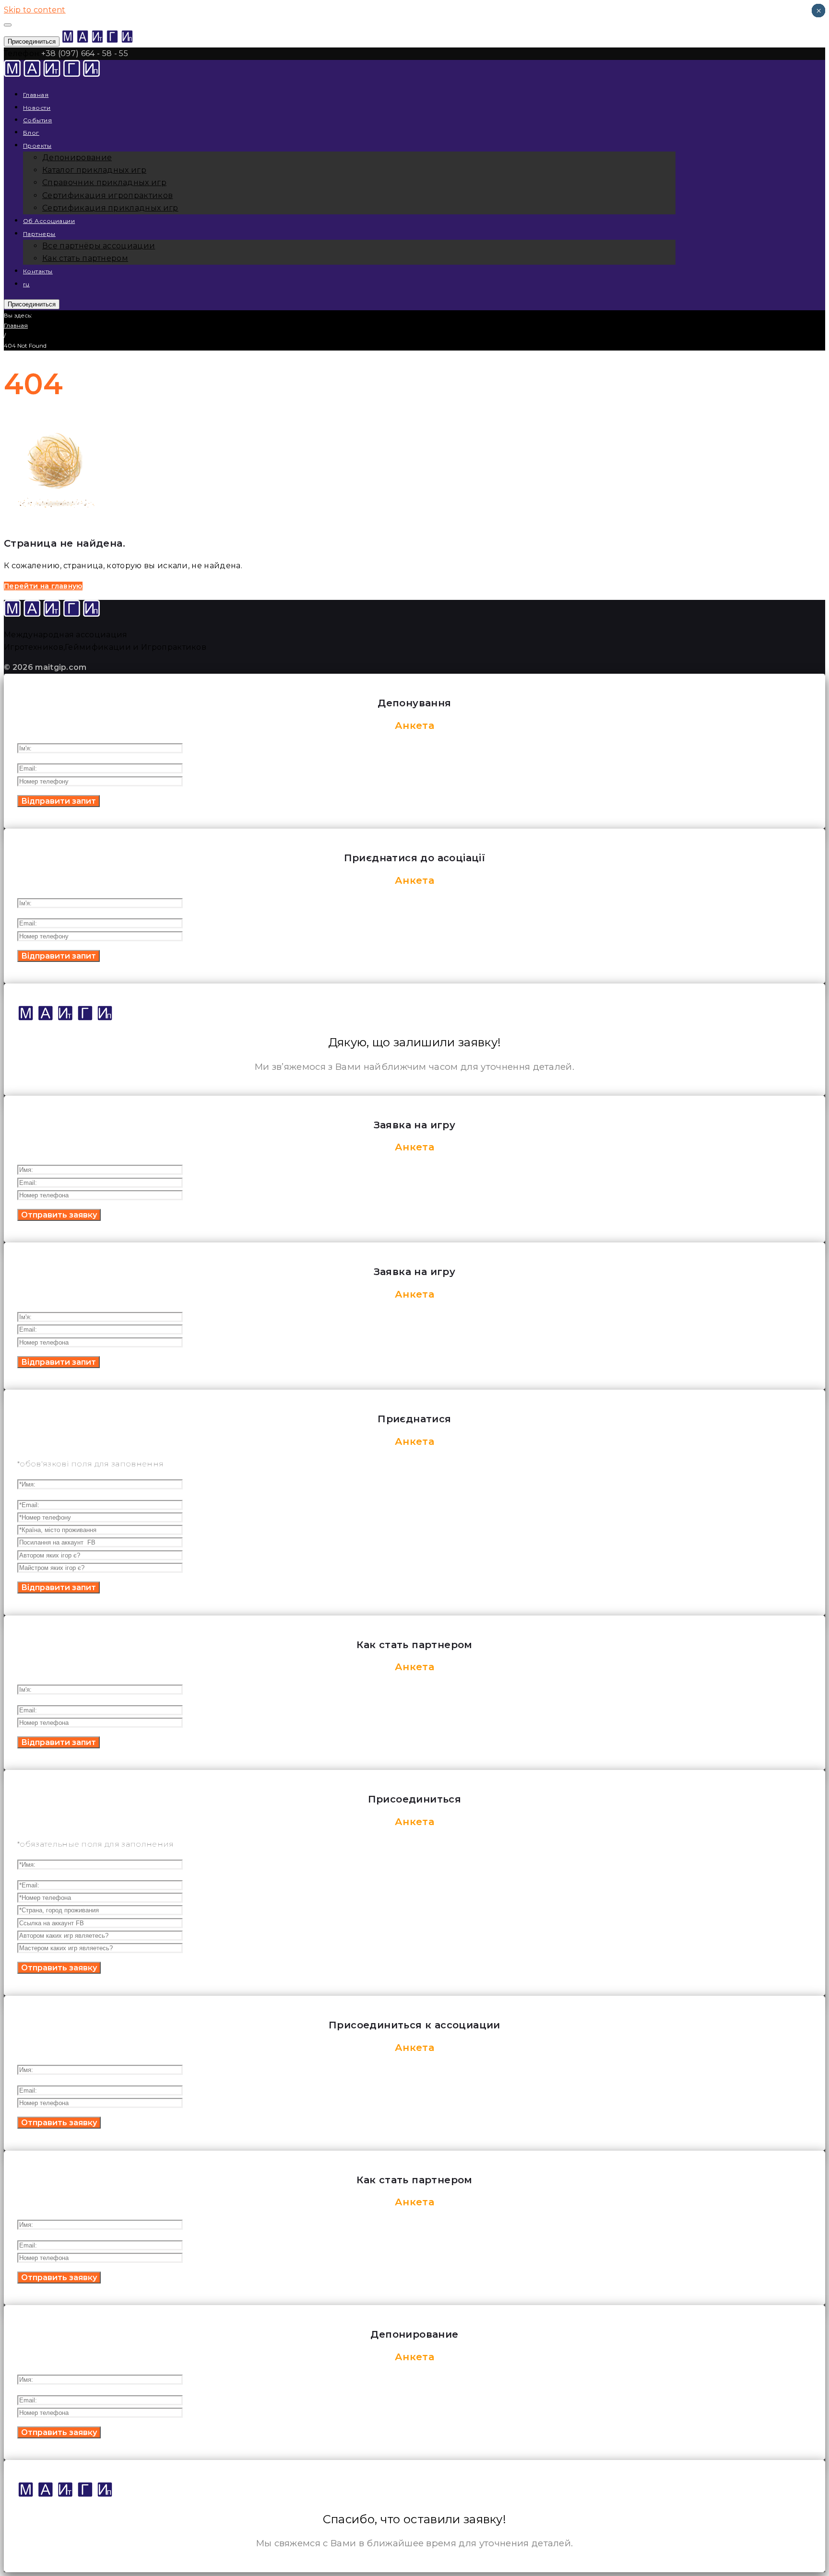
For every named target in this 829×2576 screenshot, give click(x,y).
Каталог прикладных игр (94, 170)
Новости (37, 108)
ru (26, 284)
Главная (36, 95)
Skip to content (35, 10)
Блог (31, 133)
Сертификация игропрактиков (107, 195)
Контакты (38, 271)
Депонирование (77, 158)
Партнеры (39, 234)
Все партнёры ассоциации (99, 246)
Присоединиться (32, 41)
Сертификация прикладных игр (110, 208)
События (37, 120)
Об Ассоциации (49, 221)
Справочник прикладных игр (104, 182)
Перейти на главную (43, 586)
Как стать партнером (85, 258)
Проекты (37, 146)
